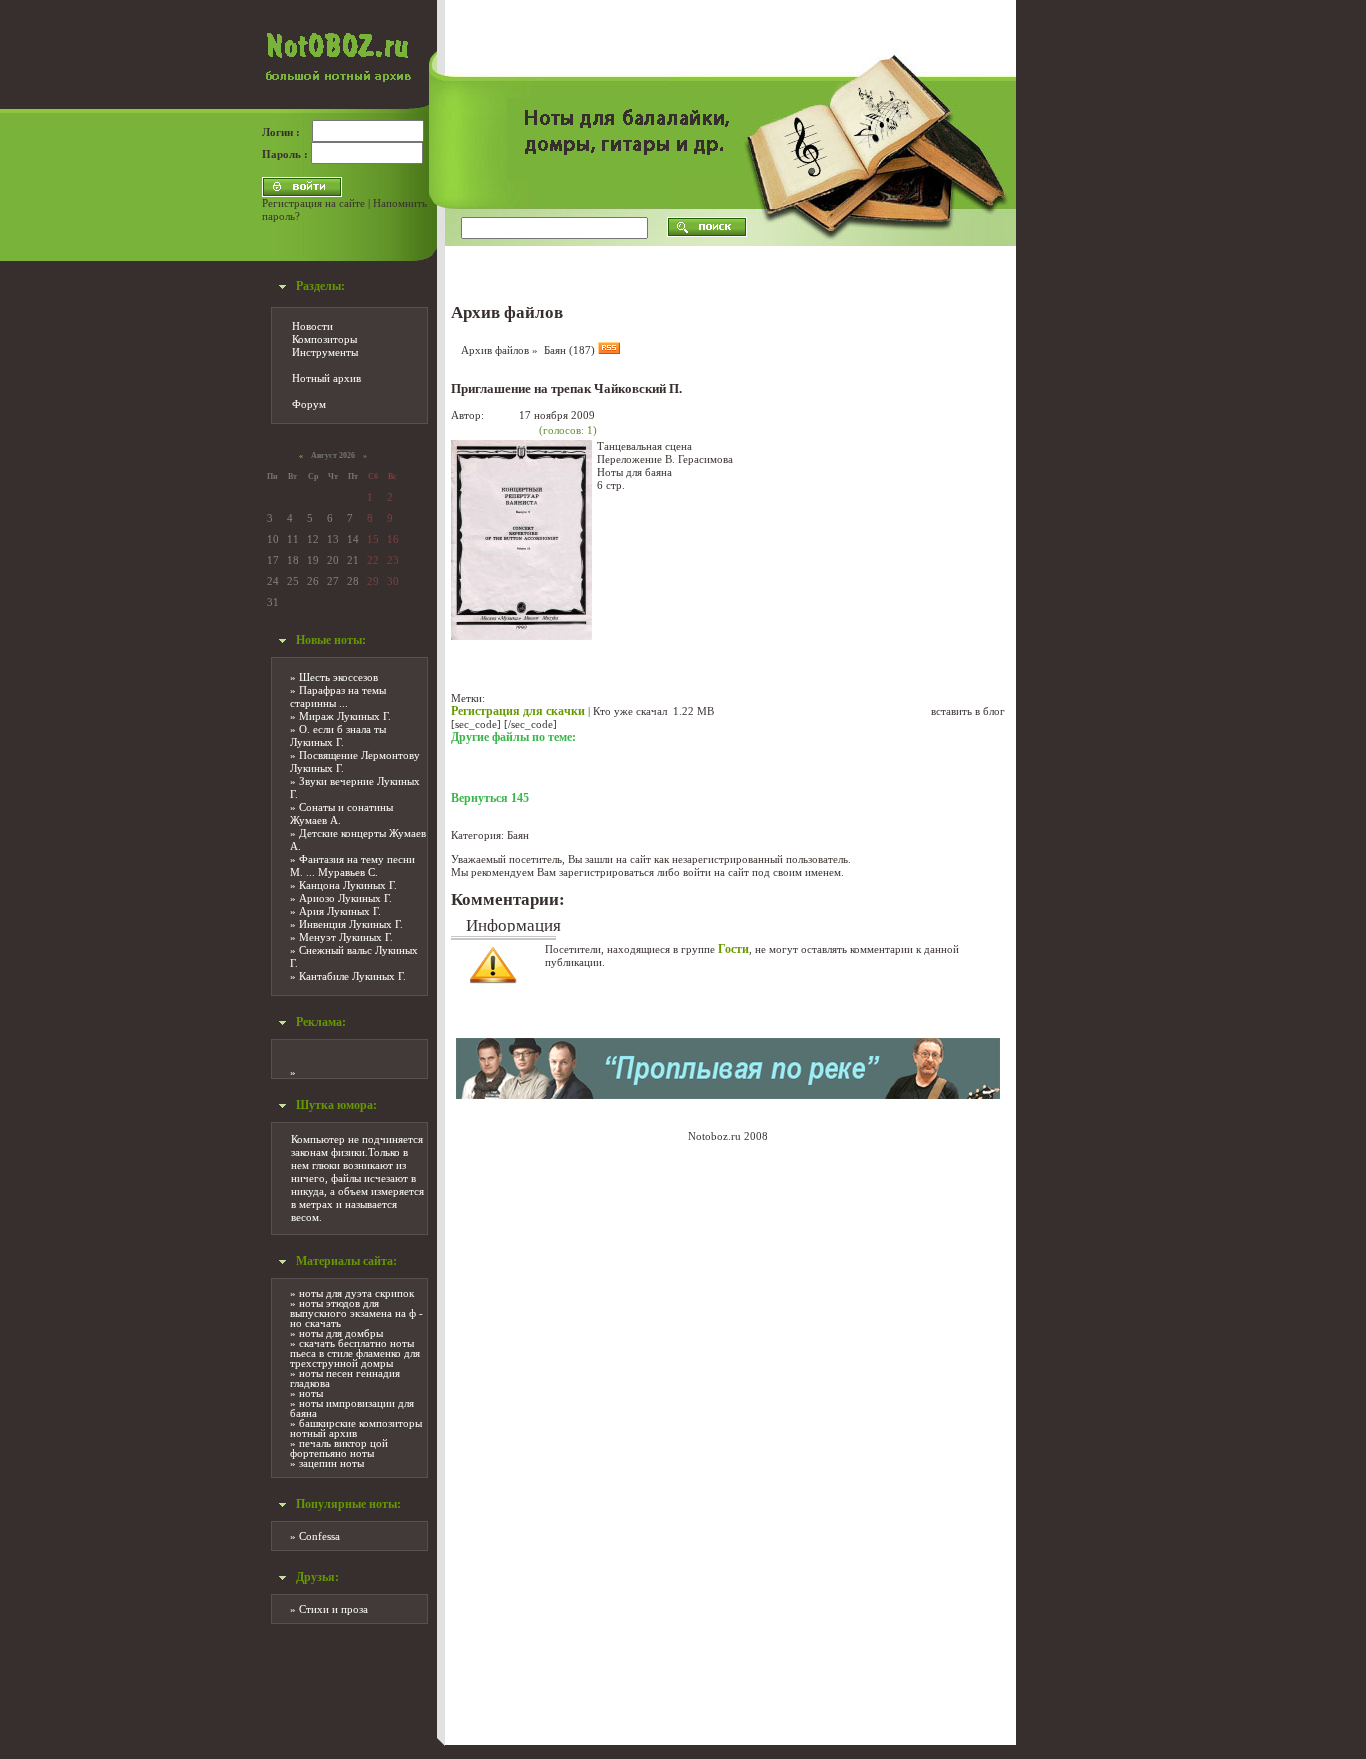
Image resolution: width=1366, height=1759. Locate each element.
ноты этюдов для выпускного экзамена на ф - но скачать (356, 1313)
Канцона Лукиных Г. (348, 885)
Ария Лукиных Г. (340, 911)
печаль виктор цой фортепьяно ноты (339, 1448)
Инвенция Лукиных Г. (351, 924)
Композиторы (324, 339)
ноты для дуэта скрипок (356, 1293)
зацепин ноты (331, 1463)
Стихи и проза (333, 1609)
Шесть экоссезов (338, 677)
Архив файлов (495, 350)
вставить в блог (968, 711)
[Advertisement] (1087, 300)
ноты (311, 1393)
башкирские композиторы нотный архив (356, 1428)
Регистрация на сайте (313, 203)
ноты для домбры (341, 1333)
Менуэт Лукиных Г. (346, 937)
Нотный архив (326, 378)
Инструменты (325, 352)
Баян (518, 835)
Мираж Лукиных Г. (345, 716)
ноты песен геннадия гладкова (345, 1378)
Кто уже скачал (630, 711)
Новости (312, 326)
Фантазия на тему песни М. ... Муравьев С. (352, 865)
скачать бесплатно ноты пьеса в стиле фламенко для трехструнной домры (355, 1353)
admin (501, 415)
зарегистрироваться (606, 872)
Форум (309, 404)
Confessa (319, 1536)
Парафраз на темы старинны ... (338, 696)
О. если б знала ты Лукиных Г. (338, 735)
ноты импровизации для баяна (352, 1408)
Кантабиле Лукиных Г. (352, 976)
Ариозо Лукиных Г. (345, 898)
